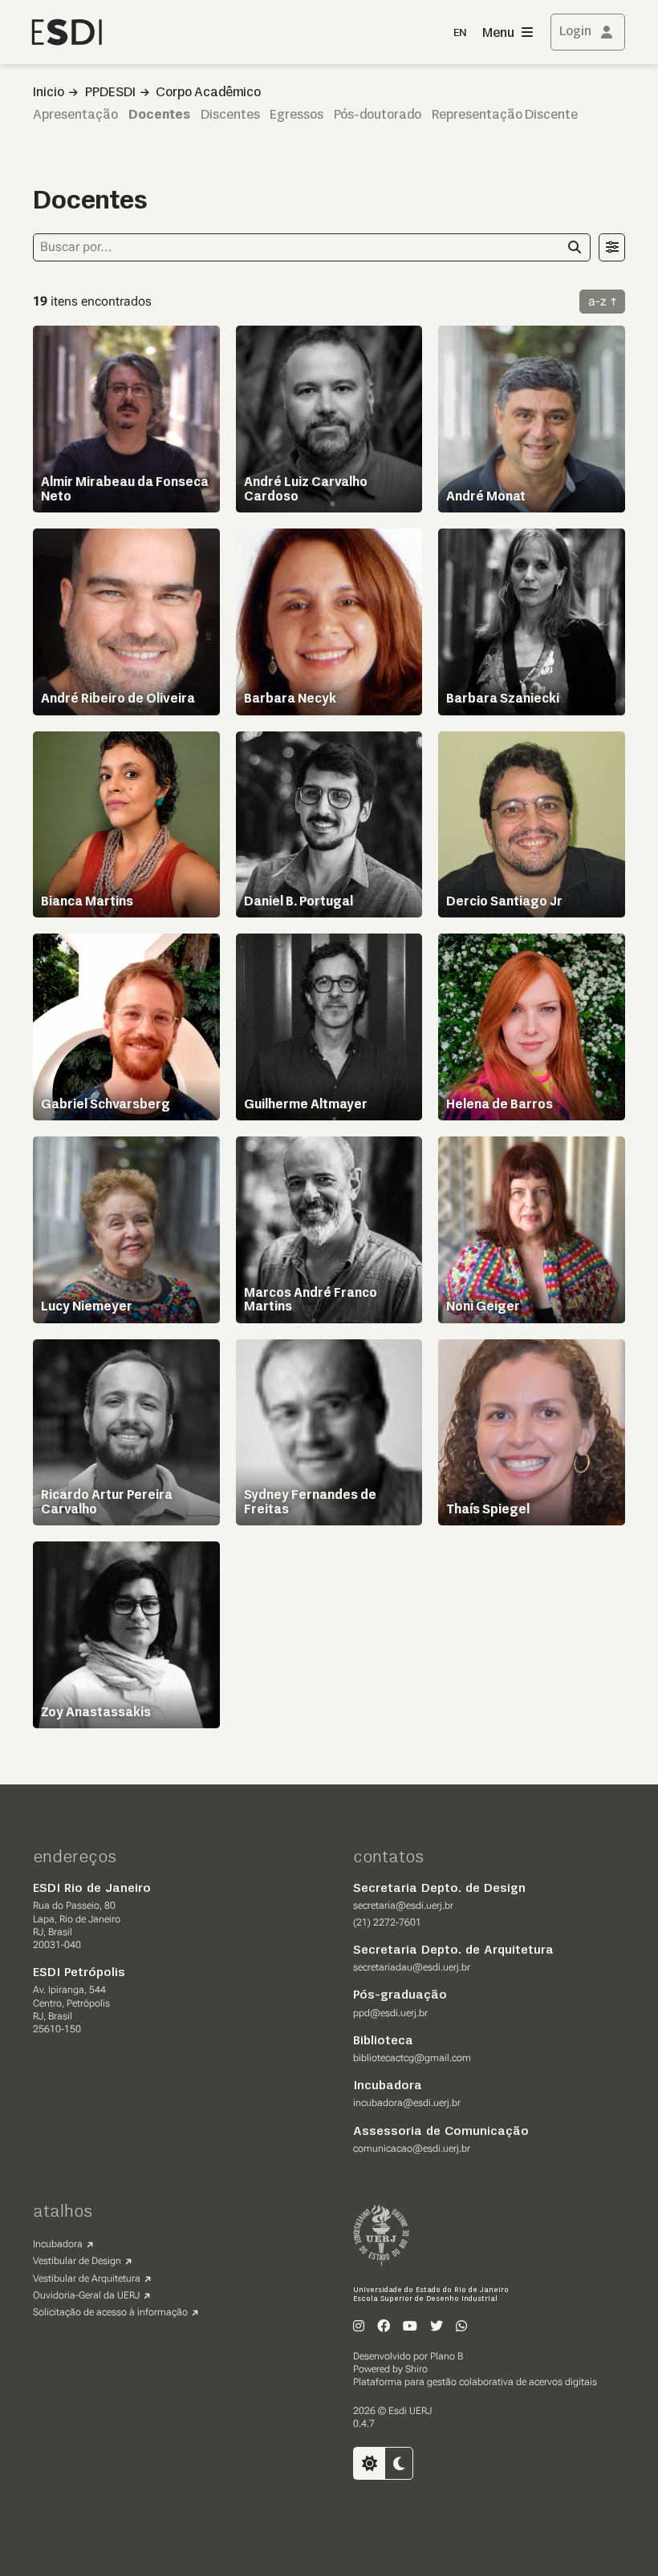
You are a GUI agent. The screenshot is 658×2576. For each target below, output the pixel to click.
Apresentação (75, 115)
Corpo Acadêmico (208, 93)
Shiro (416, 2369)
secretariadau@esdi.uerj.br (412, 1967)
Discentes (230, 115)
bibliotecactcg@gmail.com (412, 2058)
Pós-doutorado (378, 115)
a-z (597, 301)
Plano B (447, 2356)
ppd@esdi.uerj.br (390, 2013)
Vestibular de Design (77, 2261)
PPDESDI (110, 93)
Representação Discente (505, 115)
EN (460, 33)
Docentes (159, 115)
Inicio (49, 93)
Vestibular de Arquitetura (87, 2278)
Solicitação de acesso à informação (110, 2312)
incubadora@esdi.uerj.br (407, 2103)
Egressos (297, 115)
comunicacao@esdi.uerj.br (412, 2149)
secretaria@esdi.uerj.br (403, 1906)
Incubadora (58, 2244)
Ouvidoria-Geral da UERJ (86, 2295)
